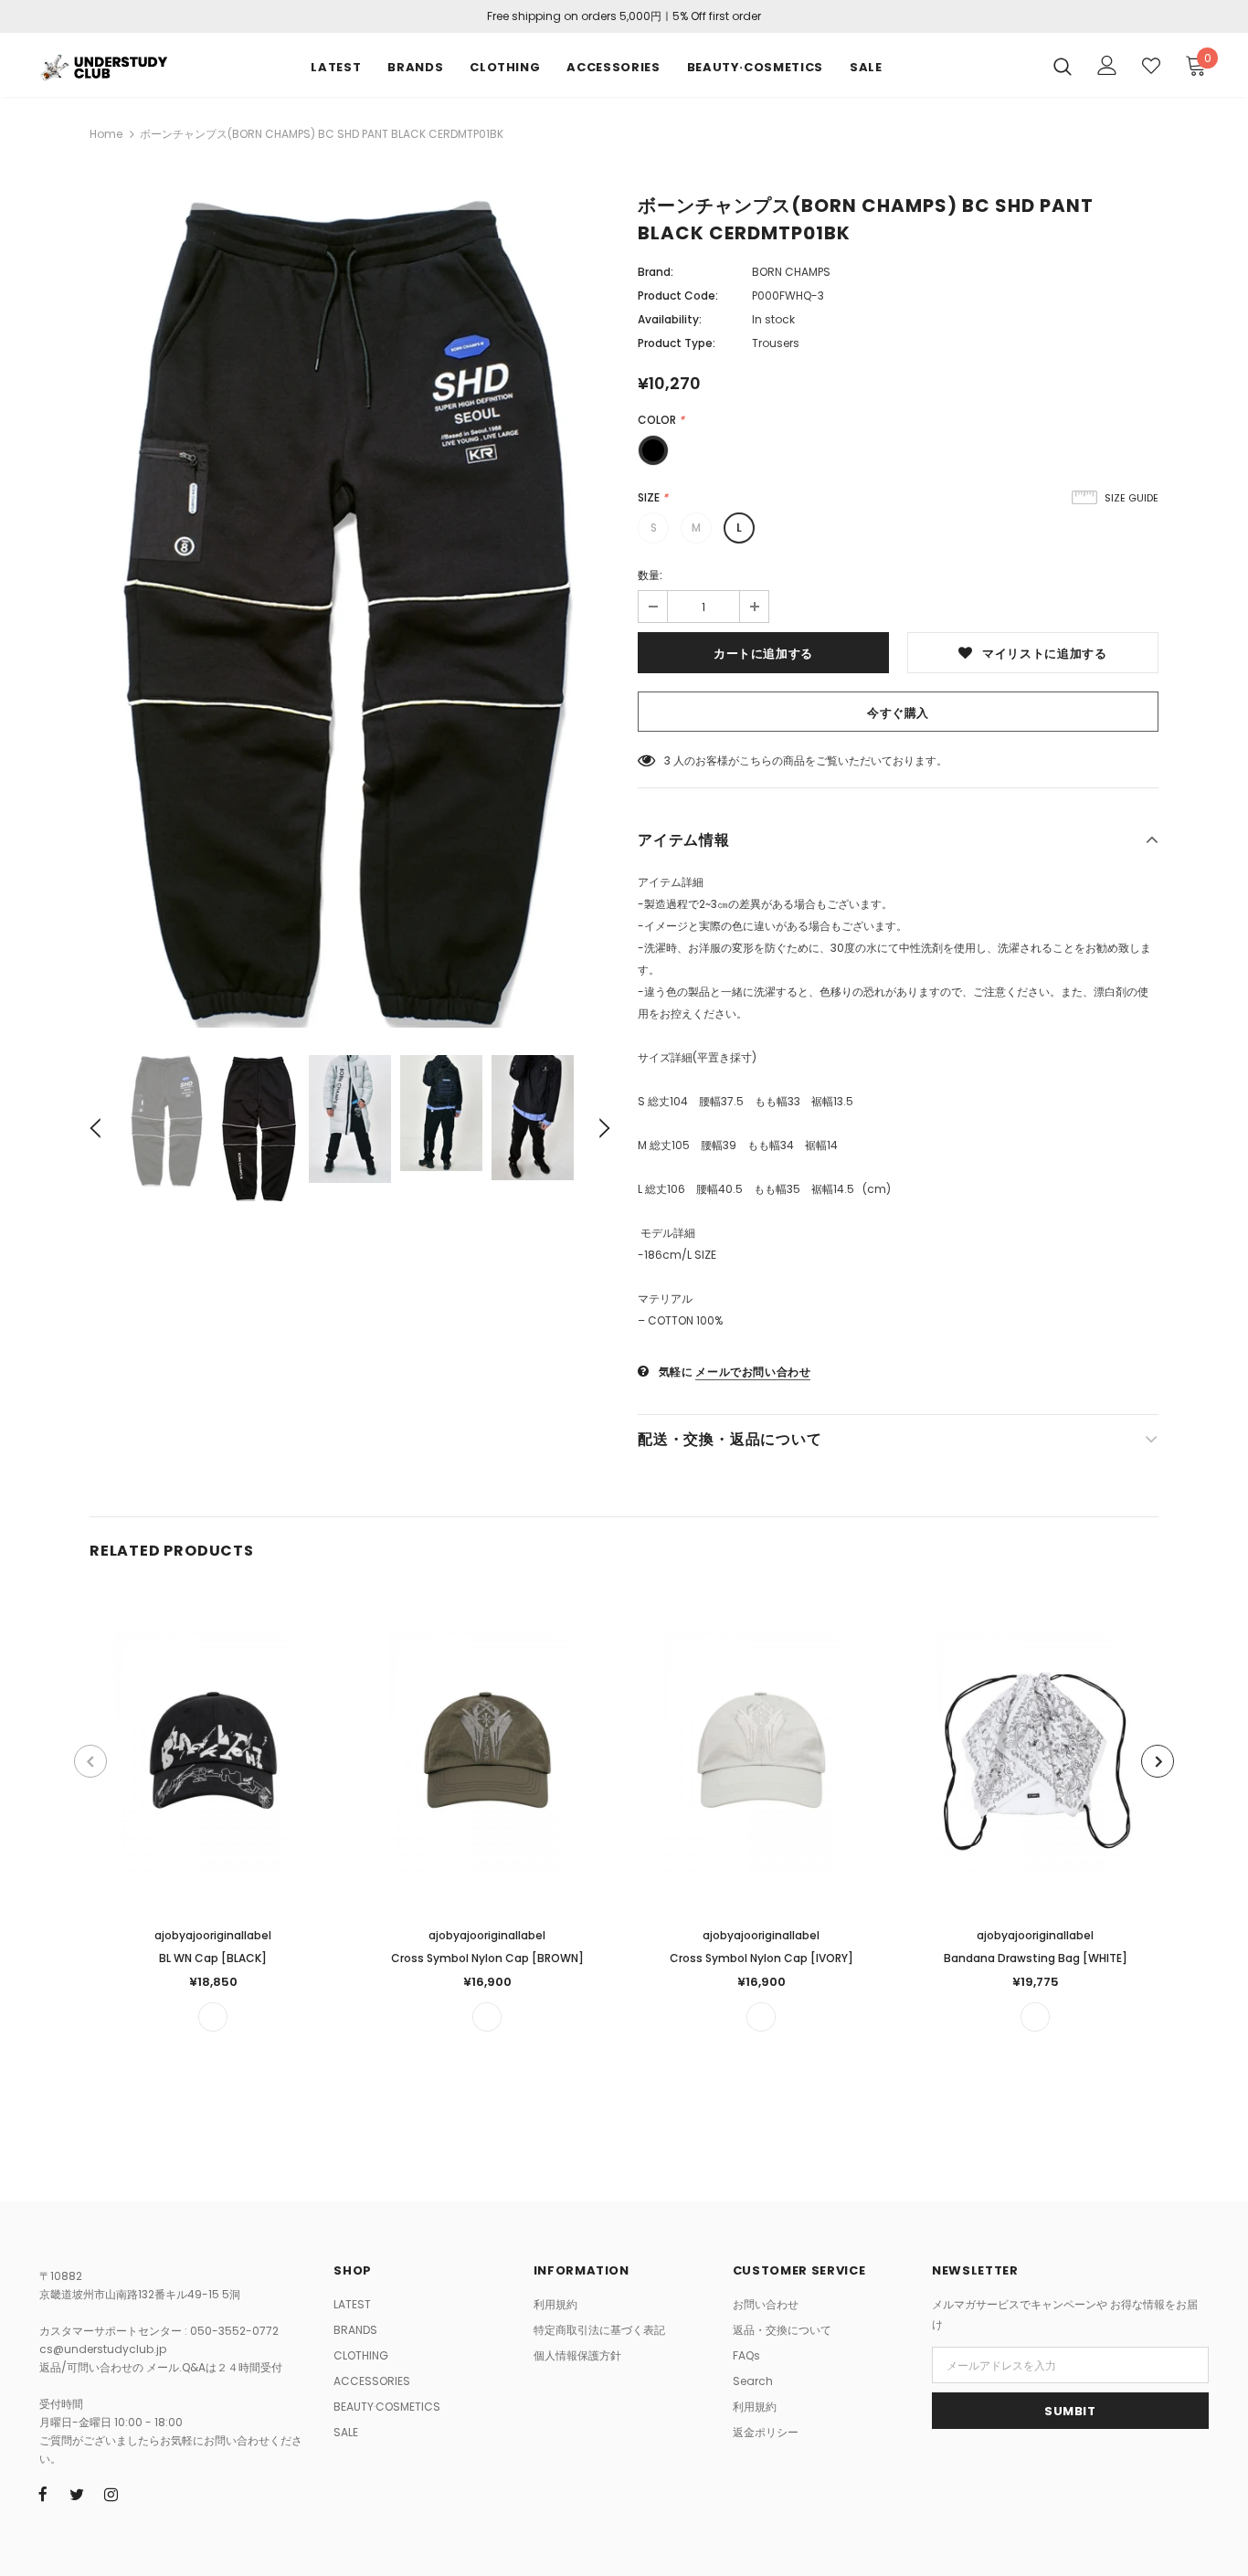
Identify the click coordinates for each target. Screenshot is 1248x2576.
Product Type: (677, 343)
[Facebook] (43, 2494)
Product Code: (678, 296)
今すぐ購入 (898, 713)
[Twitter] (77, 2494)
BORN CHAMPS (791, 272)
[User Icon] (1107, 65)
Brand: (656, 272)
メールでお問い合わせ (753, 1372)
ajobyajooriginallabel (213, 1935)
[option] (350, 613)
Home (106, 134)
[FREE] (213, 2017)
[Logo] (103, 65)
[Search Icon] (1063, 66)
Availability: (670, 319)
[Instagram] (111, 2494)
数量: (650, 575)
